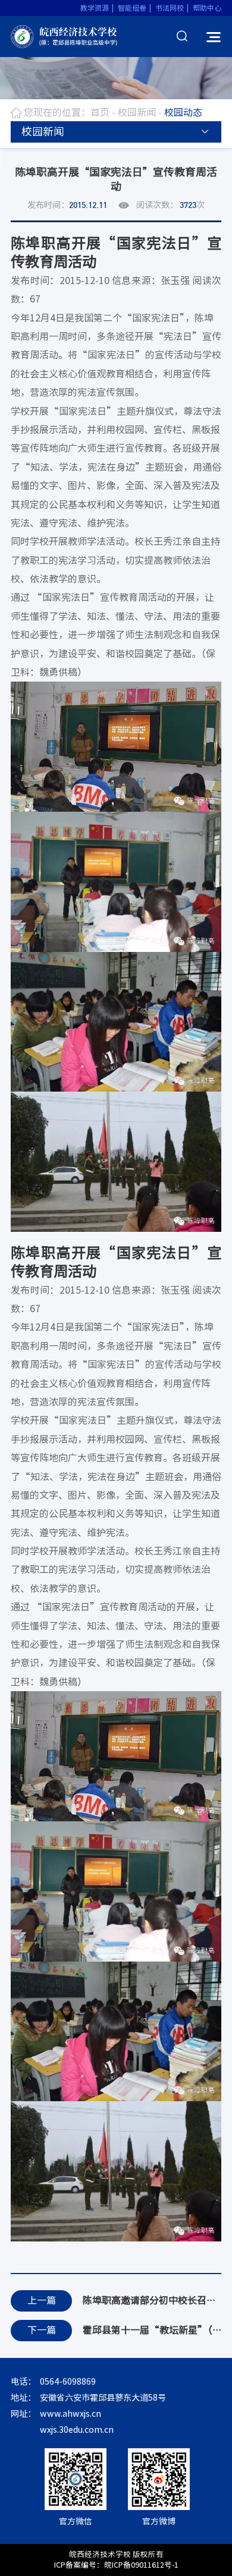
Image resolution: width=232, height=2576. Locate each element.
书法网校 (170, 8)
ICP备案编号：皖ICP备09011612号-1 (116, 2565)
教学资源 (95, 8)
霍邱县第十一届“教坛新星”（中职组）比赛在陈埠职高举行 (152, 2330)
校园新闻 (137, 112)
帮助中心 (207, 8)
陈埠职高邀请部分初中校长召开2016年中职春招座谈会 (152, 2300)
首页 (100, 112)
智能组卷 (132, 8)
